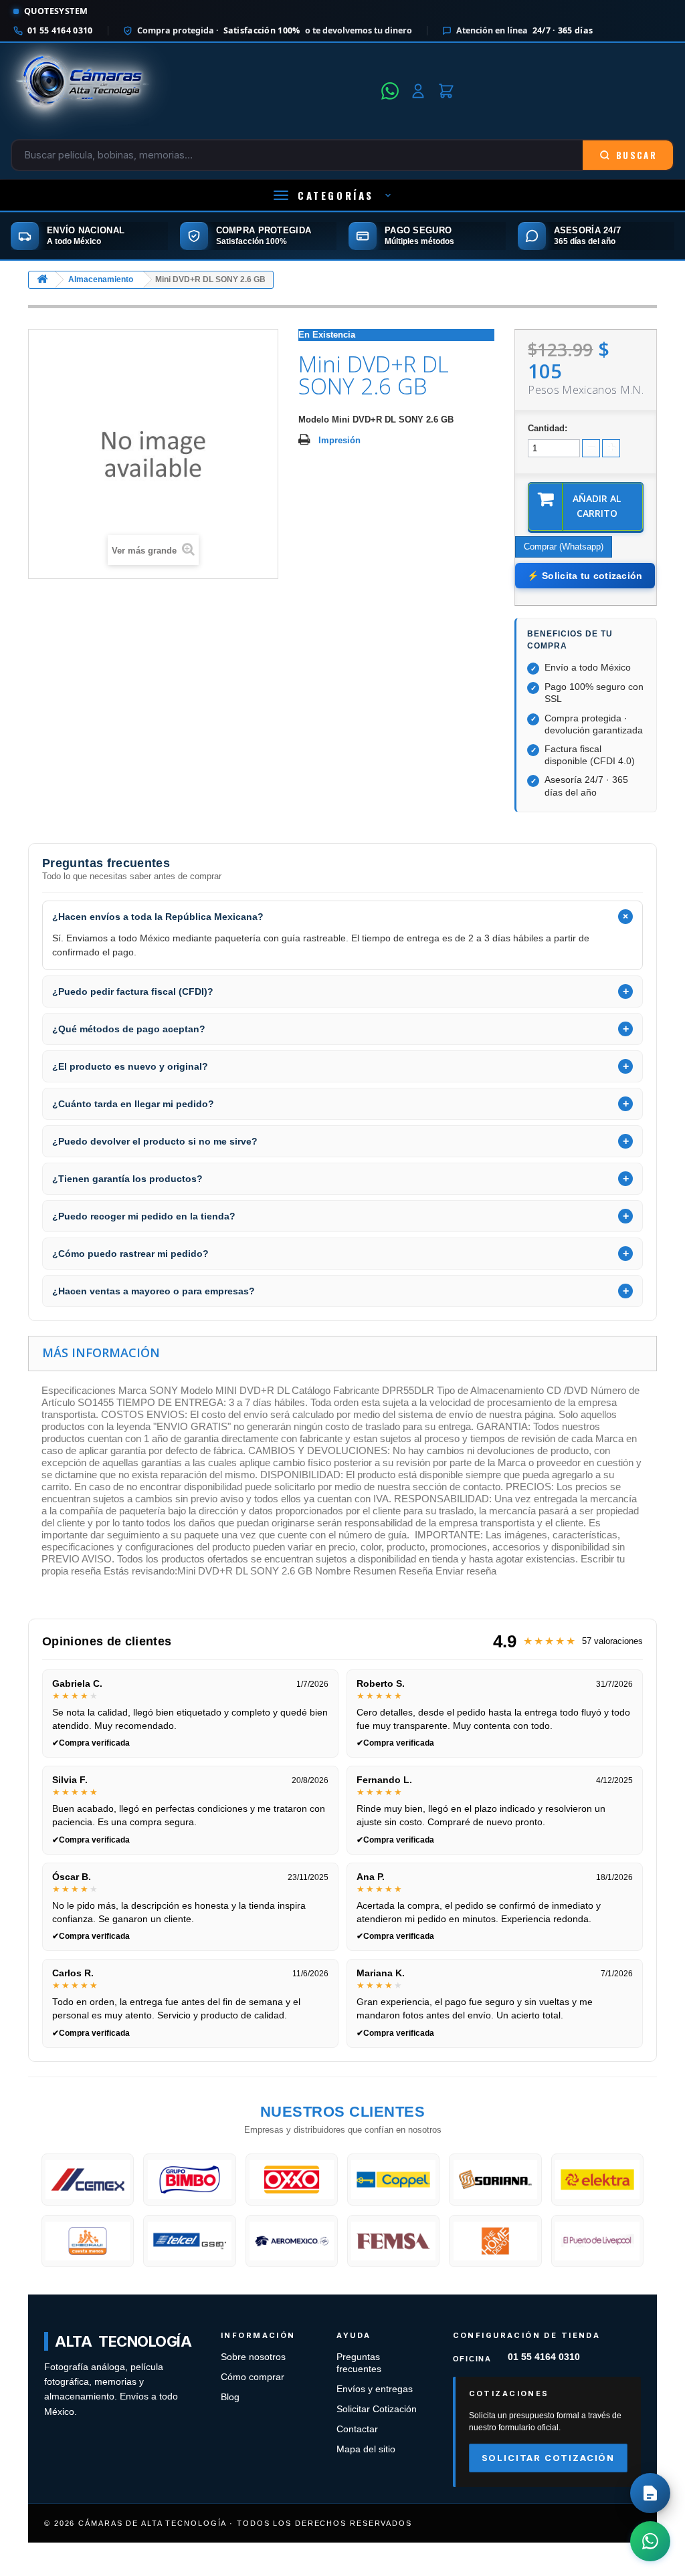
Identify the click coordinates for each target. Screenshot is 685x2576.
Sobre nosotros (253, 2357)
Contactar (357, 2429)
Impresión (339, 440)
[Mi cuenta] (418, 91)
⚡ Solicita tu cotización (585, 576)
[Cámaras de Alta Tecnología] (192, 91)
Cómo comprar (253, 2377)
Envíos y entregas (375, 2389)
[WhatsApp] (390, 91)
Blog (230, 2397)
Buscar (637, 155)
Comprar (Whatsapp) (564, 547)
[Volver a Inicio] (42, 280)
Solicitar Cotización (377, 2409)
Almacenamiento (101, 279)
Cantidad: (548, 428)
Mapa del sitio (366, 2449)
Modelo (314, 420)
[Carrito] (446, 91)
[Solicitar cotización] (650, 2493)
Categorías (336, 195)
